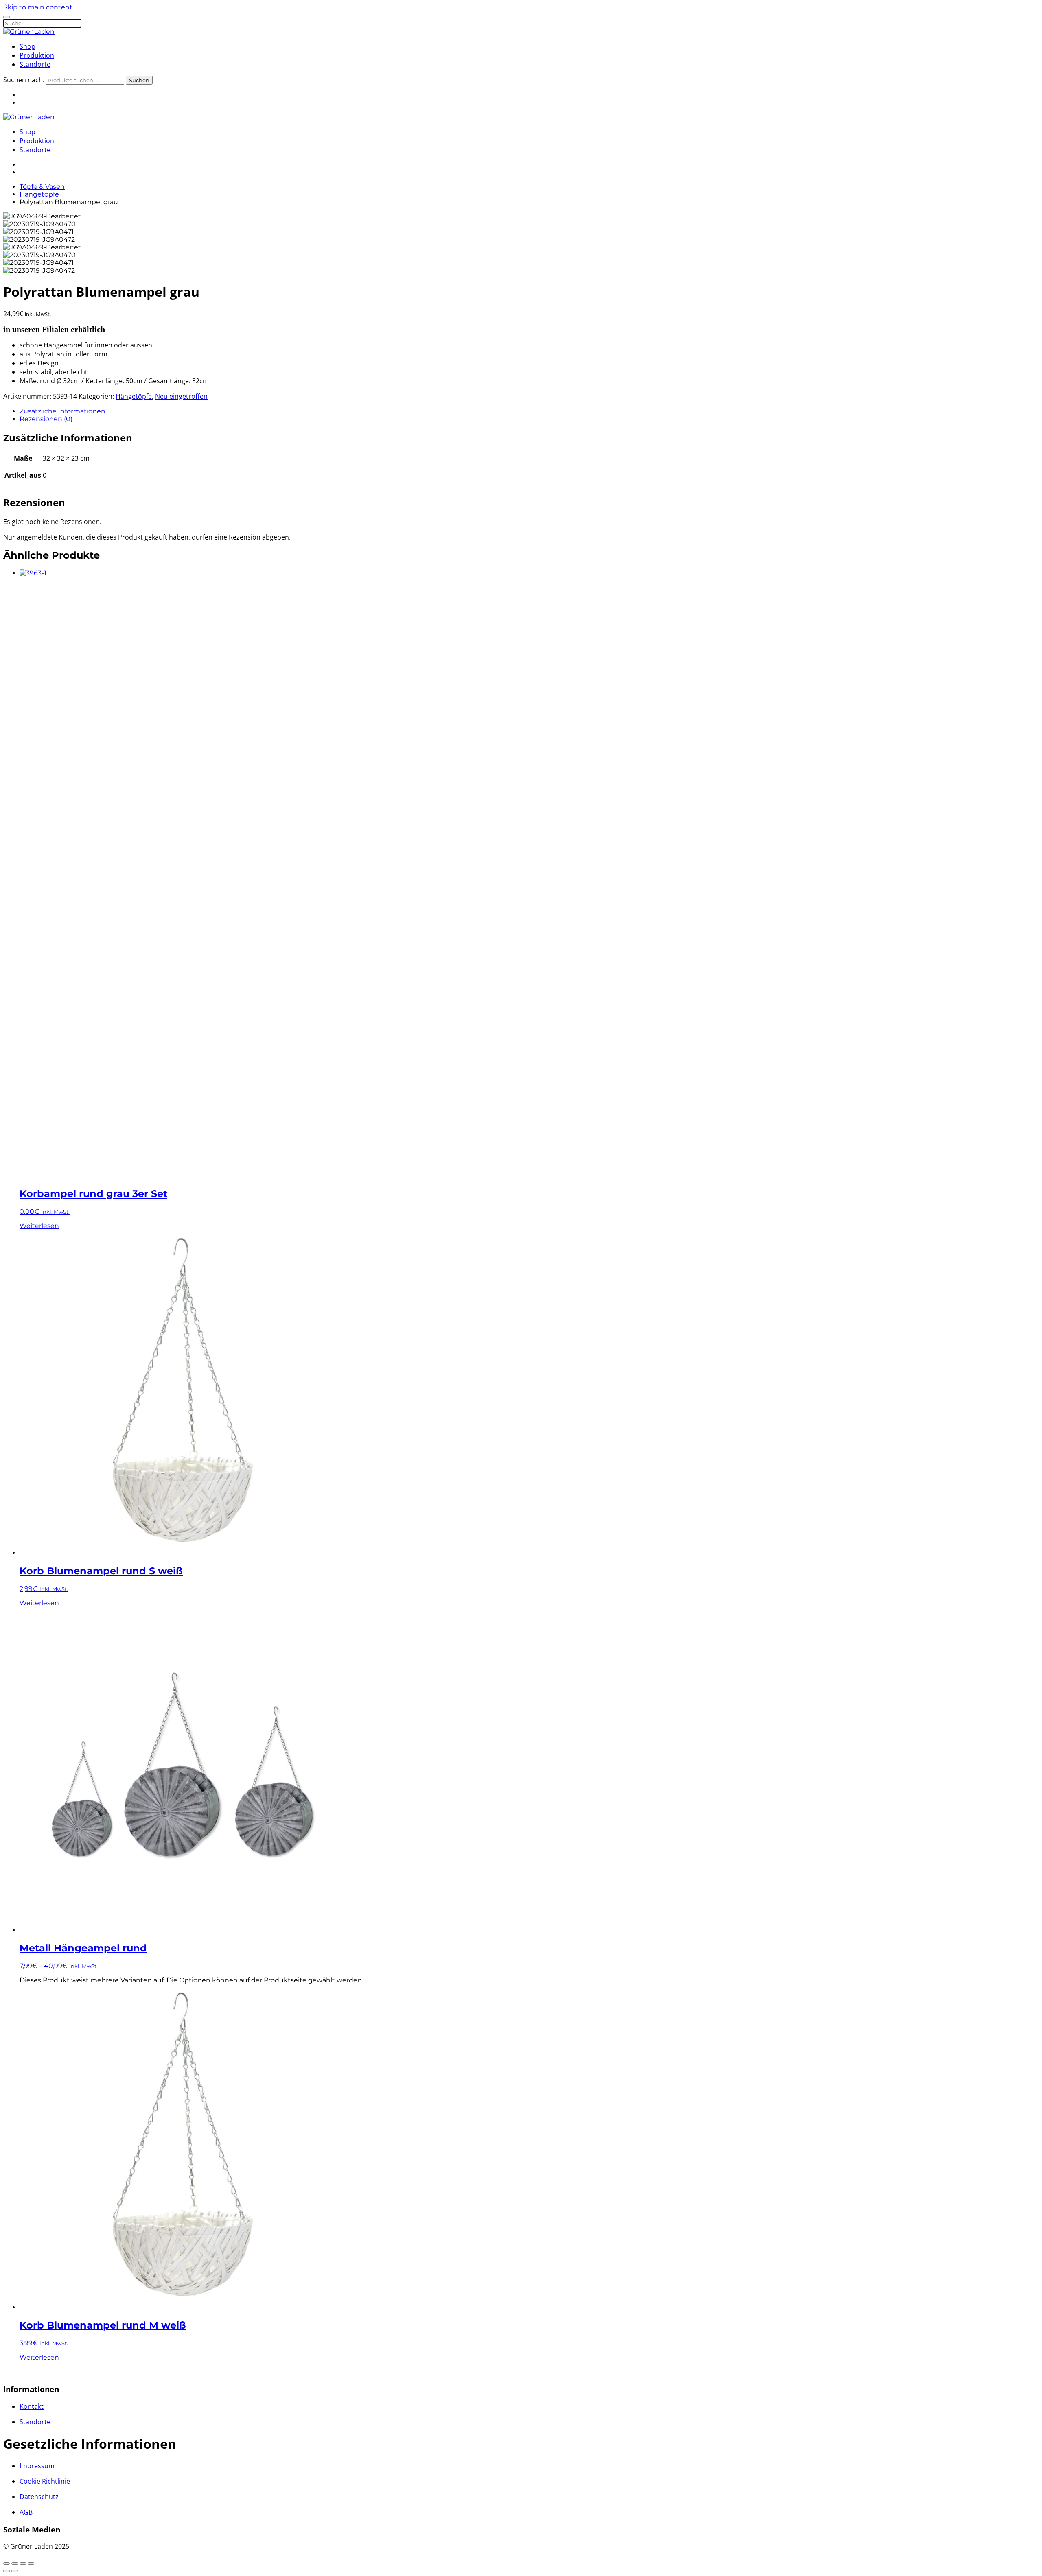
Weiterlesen (39, 1226)
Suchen (139, 80)
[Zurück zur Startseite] (29, 32)
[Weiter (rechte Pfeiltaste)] (15, 2571)
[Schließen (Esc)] (31, 2563)
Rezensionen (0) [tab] (46, 419)
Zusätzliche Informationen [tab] (62, 411)
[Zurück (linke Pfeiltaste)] (7, 2571)
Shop (27, 46)
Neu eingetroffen (181, 396)
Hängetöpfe (134, 396)
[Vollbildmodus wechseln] (15, 2563)
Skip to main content (38, 7)
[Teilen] (23, 2563)
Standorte (35, 64)
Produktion (37, 55)
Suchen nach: (24, 80)
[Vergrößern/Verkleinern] (7, 2563)
